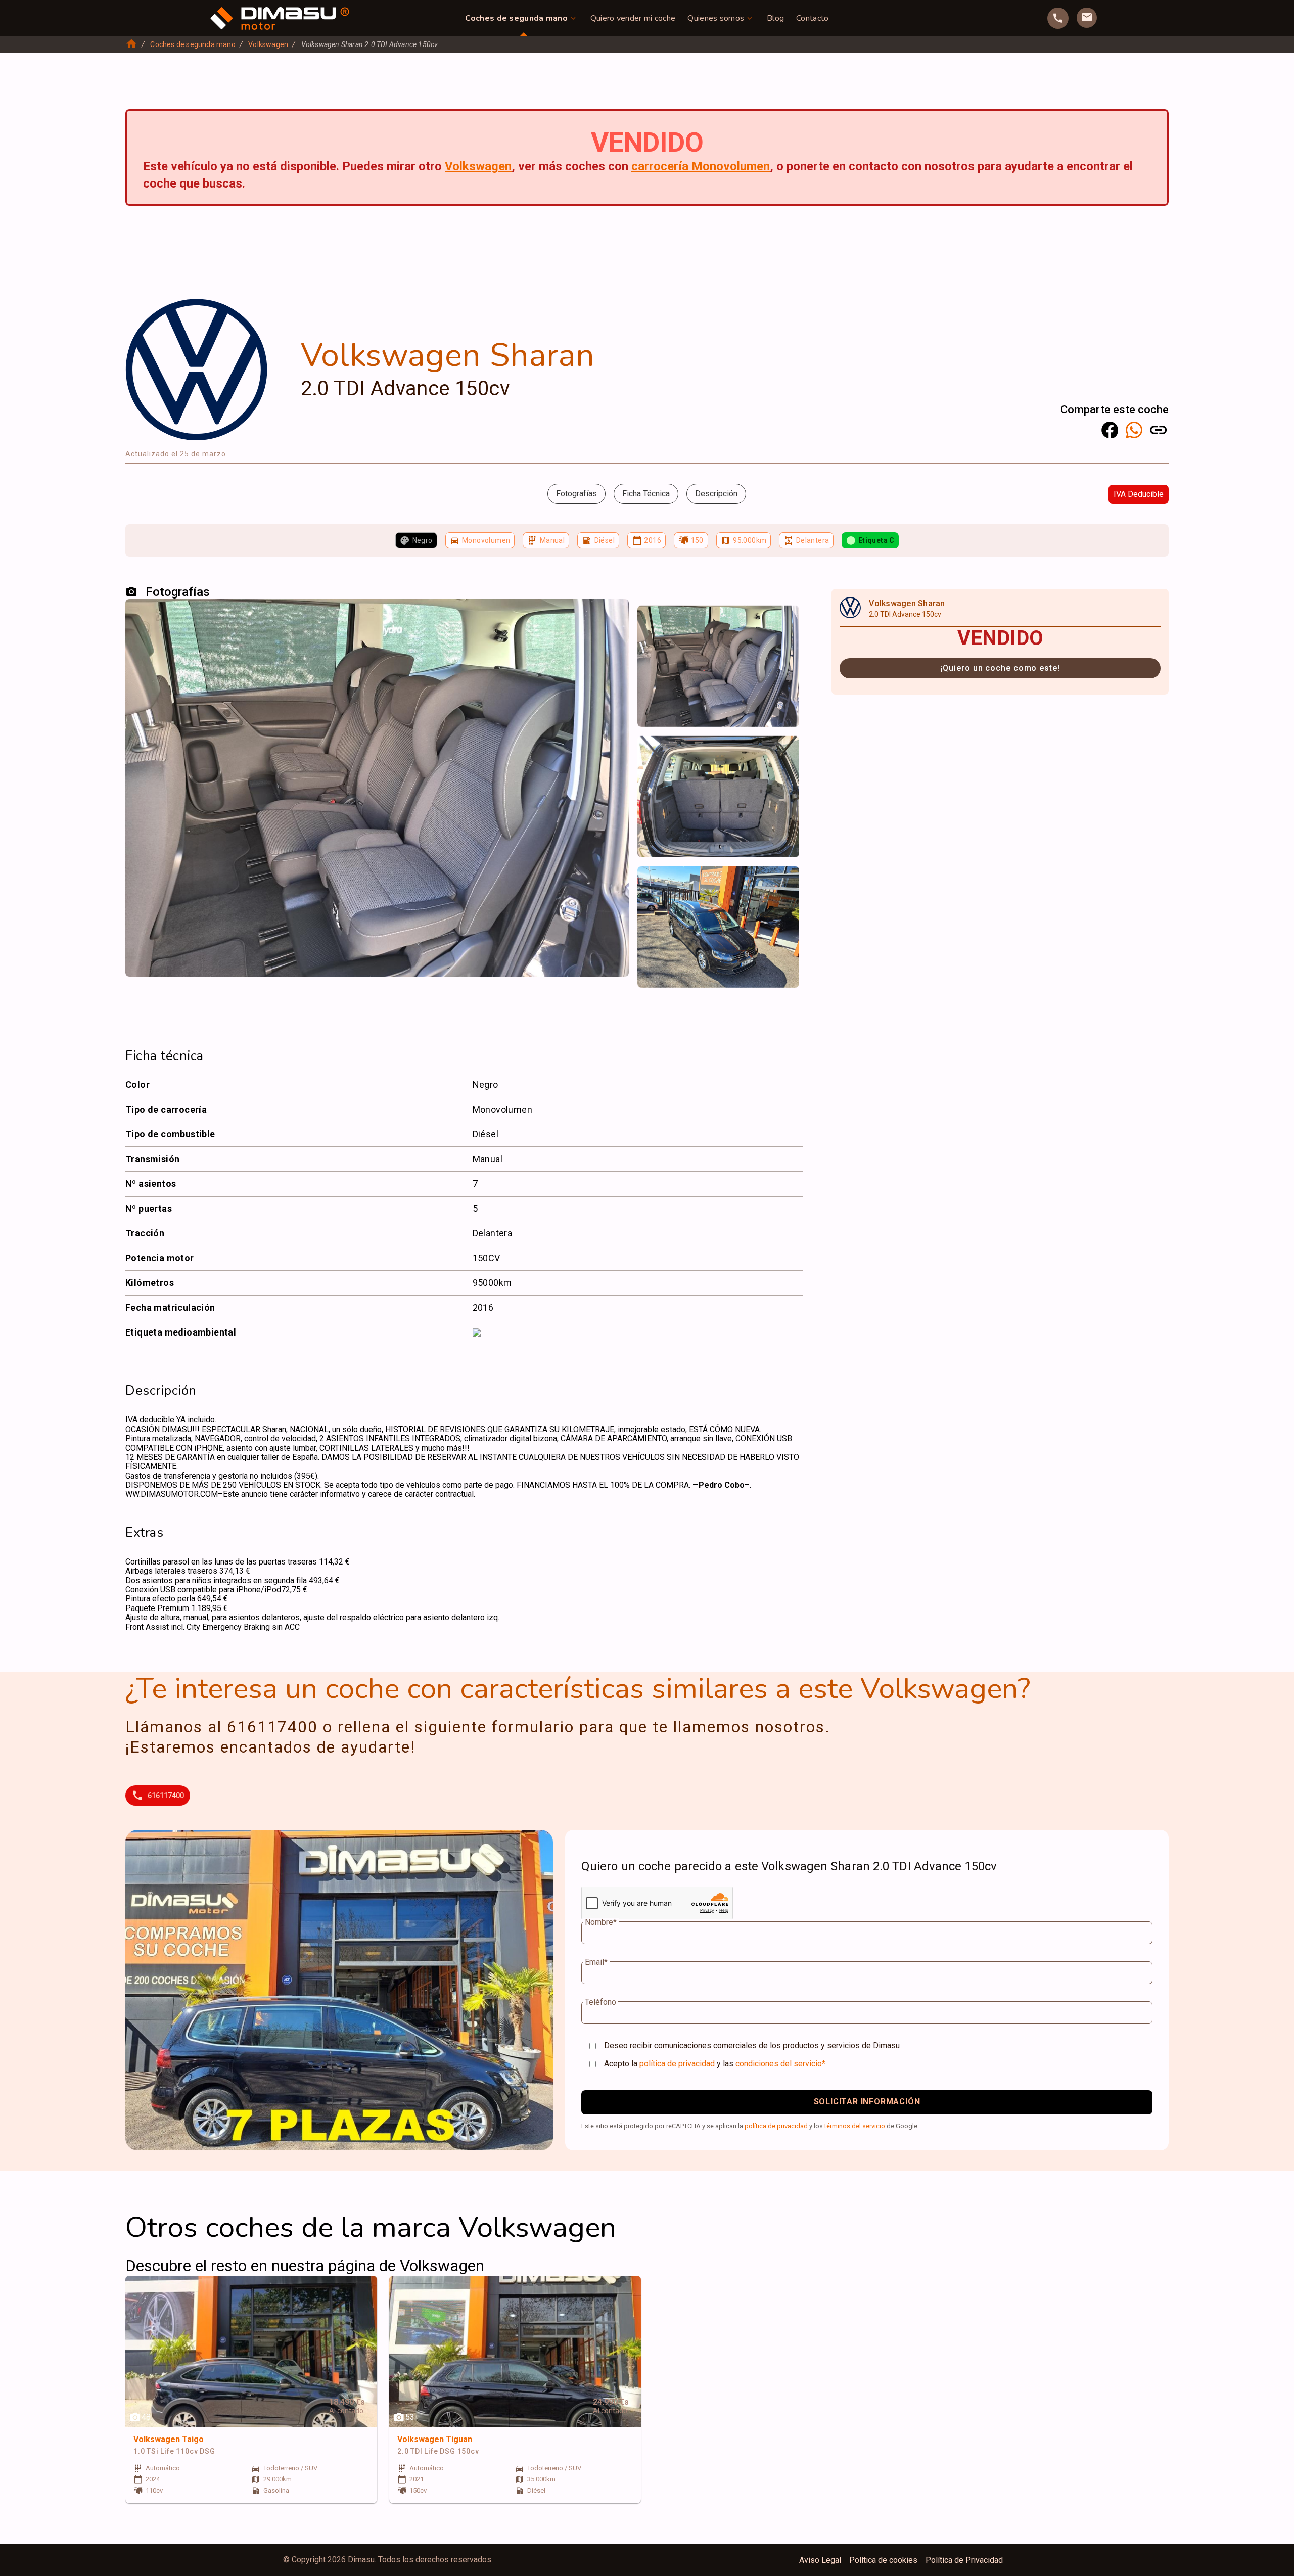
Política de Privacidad (964, 2560)
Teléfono (600, 2002)
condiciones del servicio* (780, 2064)
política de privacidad (677, 2064)
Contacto (812, 18)
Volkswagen (268, 44)
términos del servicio (855, 2126)
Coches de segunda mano (516, 18)
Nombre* (601, 1922)
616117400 (166, 1796)
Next (785, 617)
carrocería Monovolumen (701, 166)
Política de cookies (883, 2560)
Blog (775, 18)
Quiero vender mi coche (633, 18)
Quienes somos (716, 18)
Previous (651, 617)
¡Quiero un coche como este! (1000, 668)
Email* (596, 1962)
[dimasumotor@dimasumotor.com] (1087, 18)
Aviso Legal (820, 2560)
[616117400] (1058, 18)
